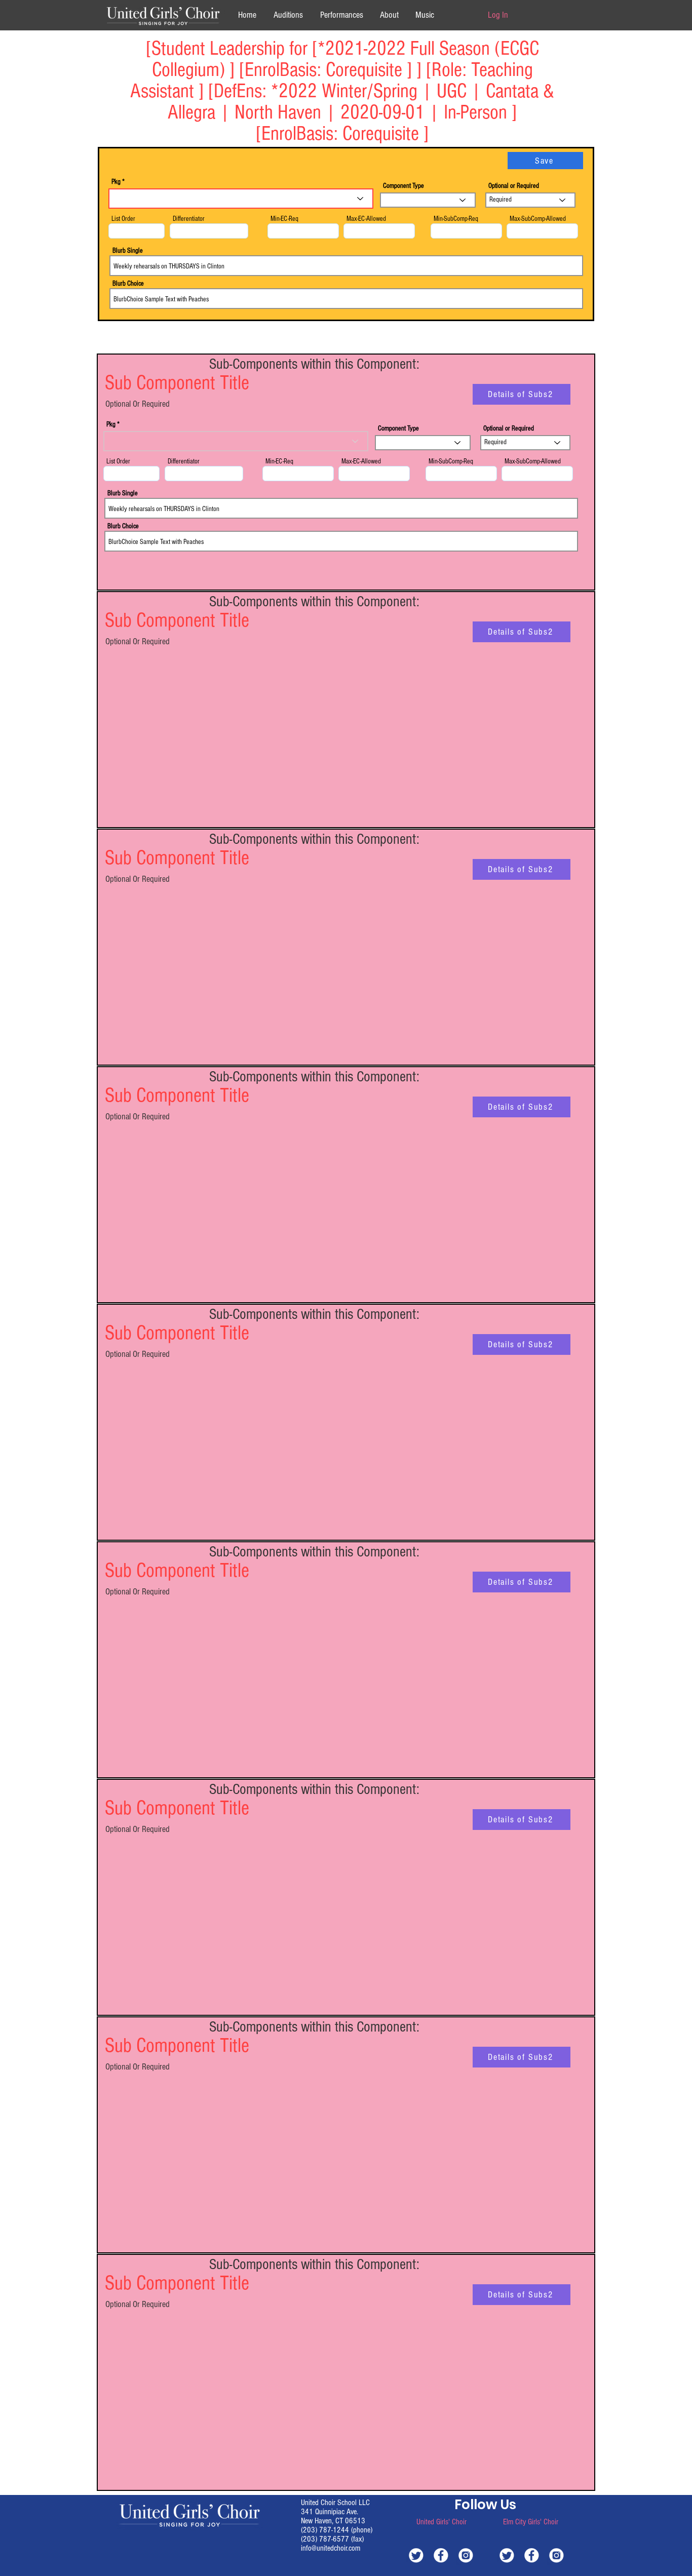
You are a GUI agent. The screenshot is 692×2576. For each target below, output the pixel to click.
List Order (123, 219)
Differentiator (189, 219)
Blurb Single (128, 251)
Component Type (403, 186)
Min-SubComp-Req (456, 219)
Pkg (116, 182)
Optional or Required (514, 186)
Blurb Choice (128, 284)
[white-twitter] (416, 2555)
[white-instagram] (466, 2555)
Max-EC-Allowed (366, 219)
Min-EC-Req (284, 219)
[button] (389, 15)
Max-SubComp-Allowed (538, 219)
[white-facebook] (441, 2555)
